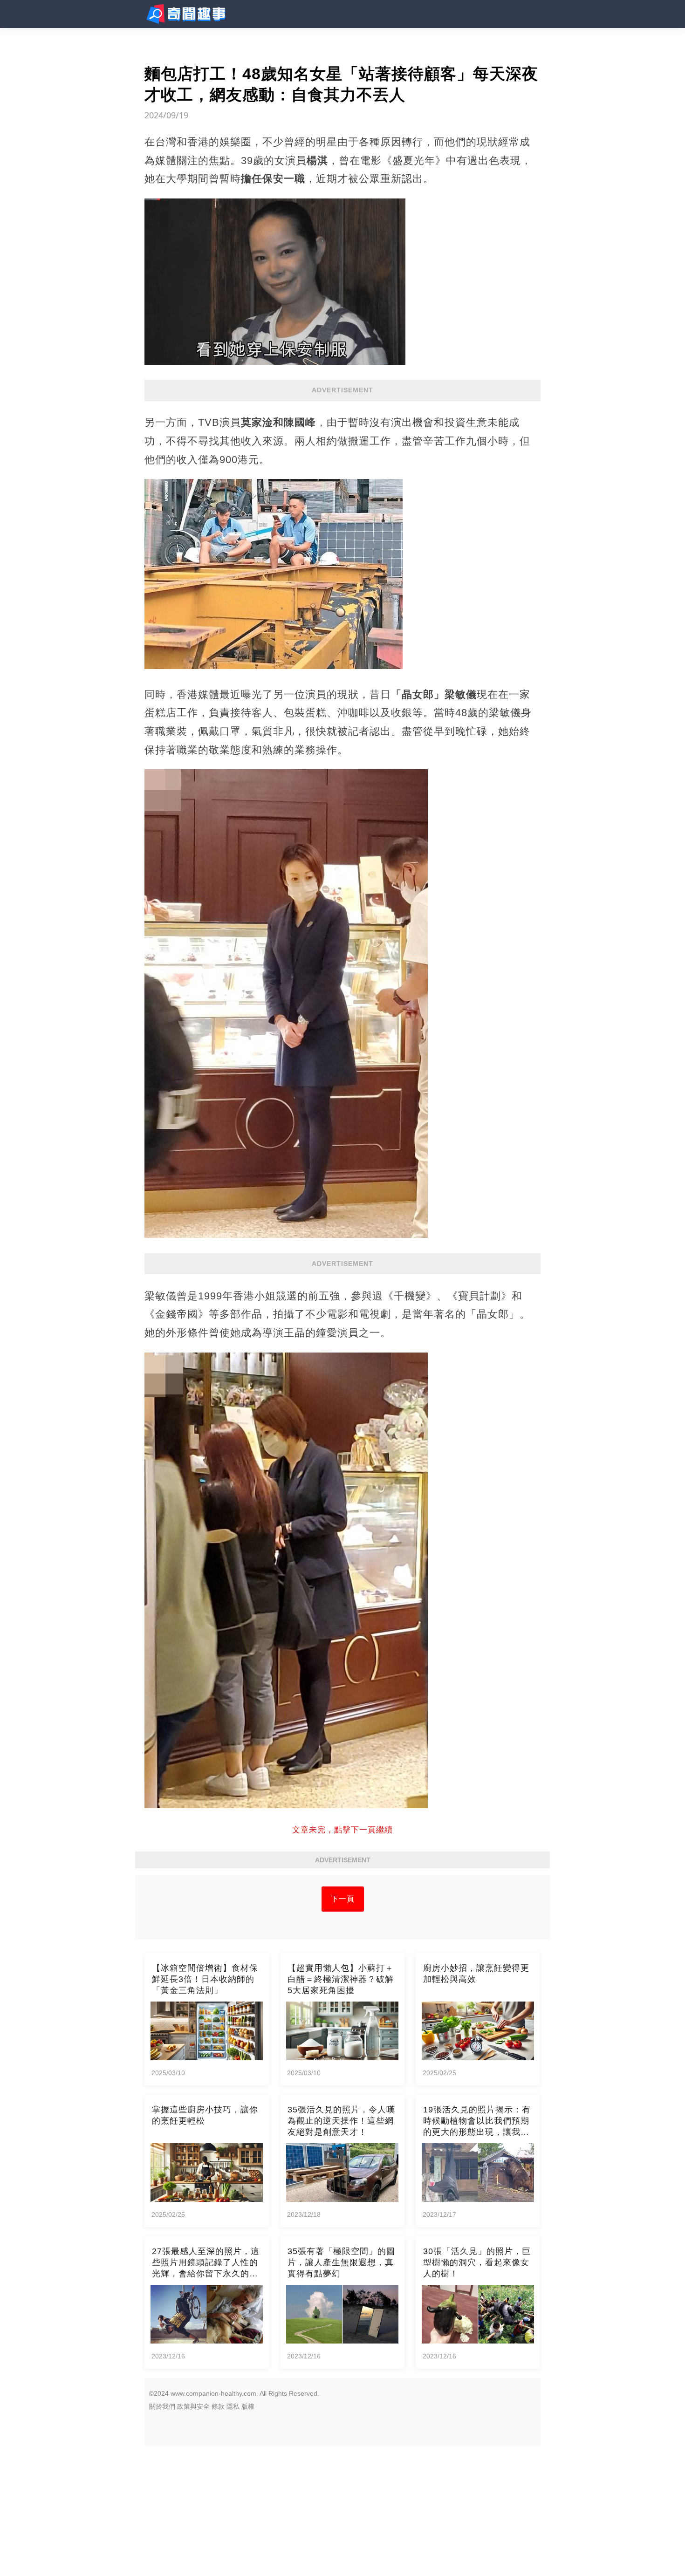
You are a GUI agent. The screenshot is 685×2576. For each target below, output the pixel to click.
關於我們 (162, 2406)
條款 (218, 2406)
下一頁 (343, 1899)
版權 (248, 2406)
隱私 (233, 2406)
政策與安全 (193, 2406)
